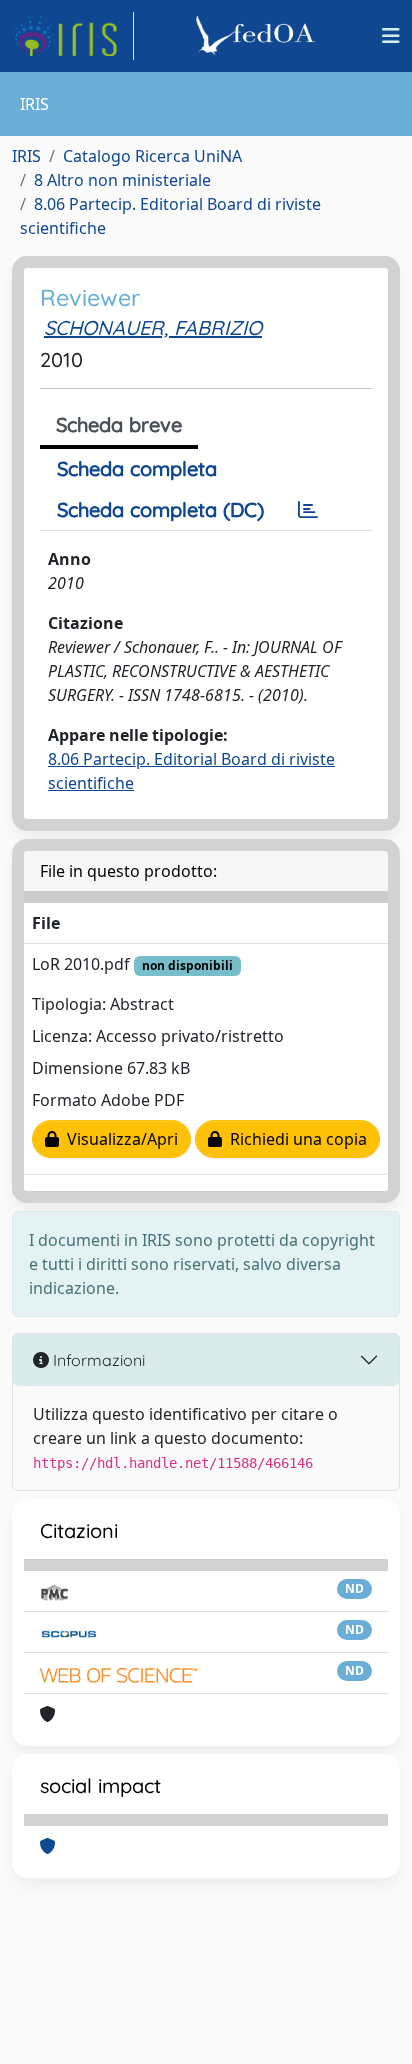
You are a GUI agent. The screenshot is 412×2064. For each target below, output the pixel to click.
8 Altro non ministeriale (122, 180)
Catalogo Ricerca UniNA (152, 156)
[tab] (308, 510)
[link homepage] (73, 36)
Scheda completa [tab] (137, 468)
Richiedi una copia (294, 1139)
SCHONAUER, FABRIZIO (153, 327)
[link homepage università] (258, 36)
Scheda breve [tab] (119, 424)
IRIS (26, 156)
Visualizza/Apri (118, 1139)
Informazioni (97, 1360)
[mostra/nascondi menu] (391, 36)
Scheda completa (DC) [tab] (160, 509)
